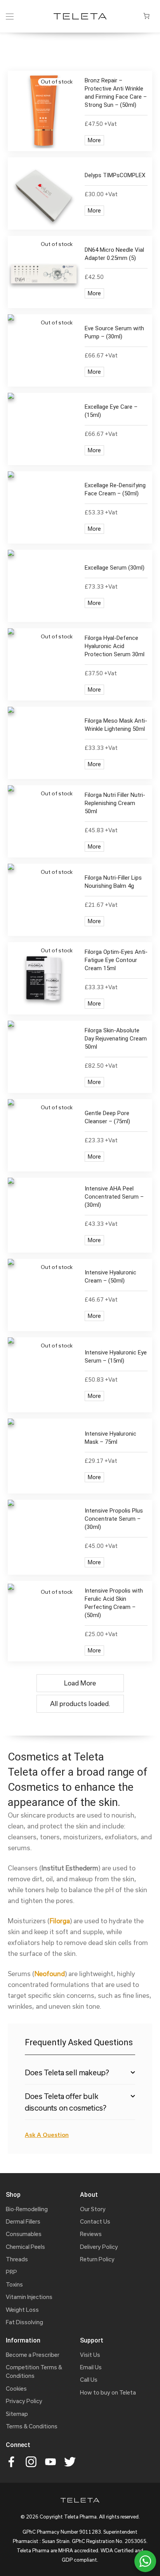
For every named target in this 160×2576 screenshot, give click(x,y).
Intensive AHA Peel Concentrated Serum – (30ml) (114, 1197)
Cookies (16, 2389)
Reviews (91, 2234)
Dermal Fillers (23, 2221)
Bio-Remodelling (27, 2209)
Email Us (91, 2367)
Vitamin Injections (29, 2297)
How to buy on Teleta (108, 2392)
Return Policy (97, 2259)
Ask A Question (47, 2135)
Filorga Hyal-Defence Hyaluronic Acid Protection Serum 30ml (115, 646)
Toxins (14, 2284)
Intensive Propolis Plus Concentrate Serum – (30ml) (114, 1519)
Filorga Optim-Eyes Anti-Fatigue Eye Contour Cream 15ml (116, 960)
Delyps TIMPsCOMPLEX (115, 175)
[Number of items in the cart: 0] (146, 16)
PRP (11, 2272)
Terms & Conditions (32, 2426)
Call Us (89, 2380)
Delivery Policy (99, 2247)
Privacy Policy (24, 2401)
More (94, 140)
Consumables (24, 2234)
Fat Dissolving (24, 2322)
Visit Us (90, 2355)
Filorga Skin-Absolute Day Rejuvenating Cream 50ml (116, 1039)
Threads (17, 2259)
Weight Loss (22, 2310)
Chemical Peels (25, 2247)
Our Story (93, 2209)
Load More (80, 1683)
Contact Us (95, 2221)
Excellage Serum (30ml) (115, 568)
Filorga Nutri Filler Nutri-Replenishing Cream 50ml (115, 803)
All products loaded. (80, 1704)
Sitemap (17, 2414)
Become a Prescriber (33, 2355)
